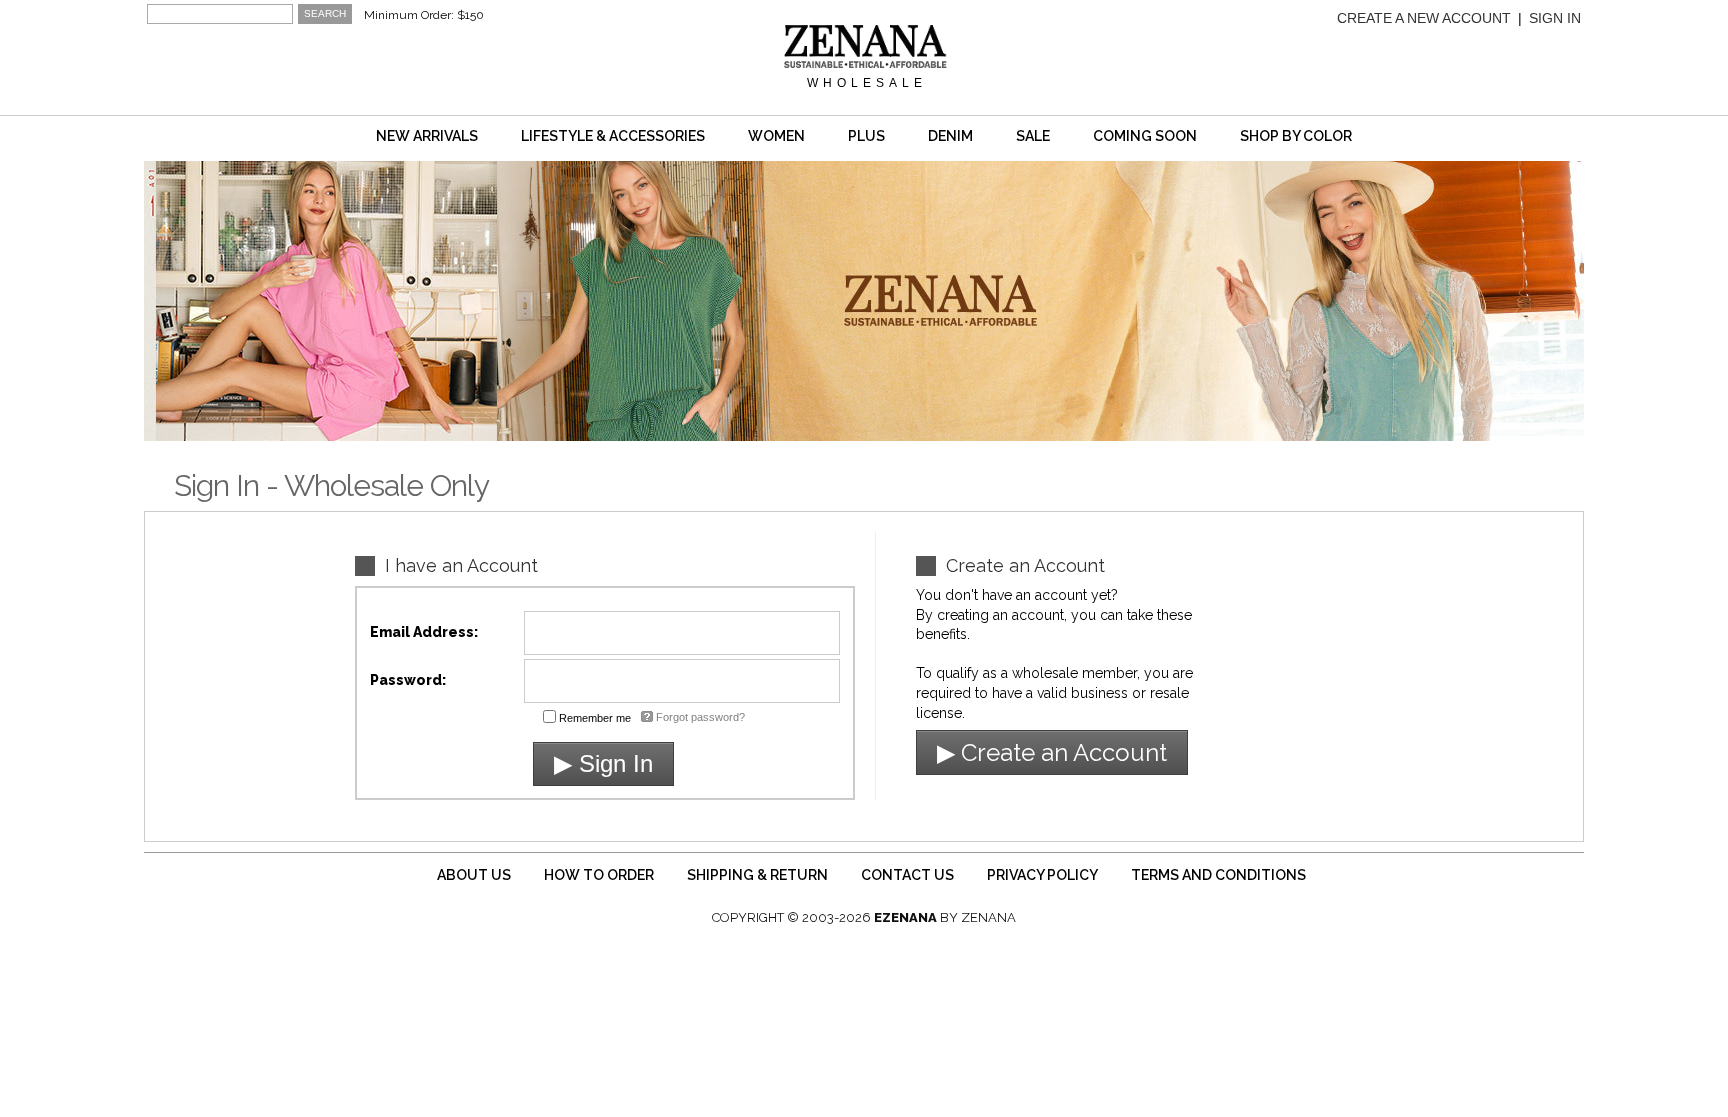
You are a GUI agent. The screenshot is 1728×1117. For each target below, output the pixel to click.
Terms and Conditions (1218, 875)
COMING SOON (1145, 136)
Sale (1033, 136)
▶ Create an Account (1052, 752)
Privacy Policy (1042, 875)
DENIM (950, 136)
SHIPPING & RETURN (757, 875)
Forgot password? (700, 717)
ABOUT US (474, 875)
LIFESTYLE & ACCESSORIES (613, 136)
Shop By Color (1296, 136)
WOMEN (776, 136)
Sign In (1555, 18)
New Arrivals (427, 136)
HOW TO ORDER (599, 875)
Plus (866, 136)
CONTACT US (907, 875)
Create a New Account (1424, 18)
